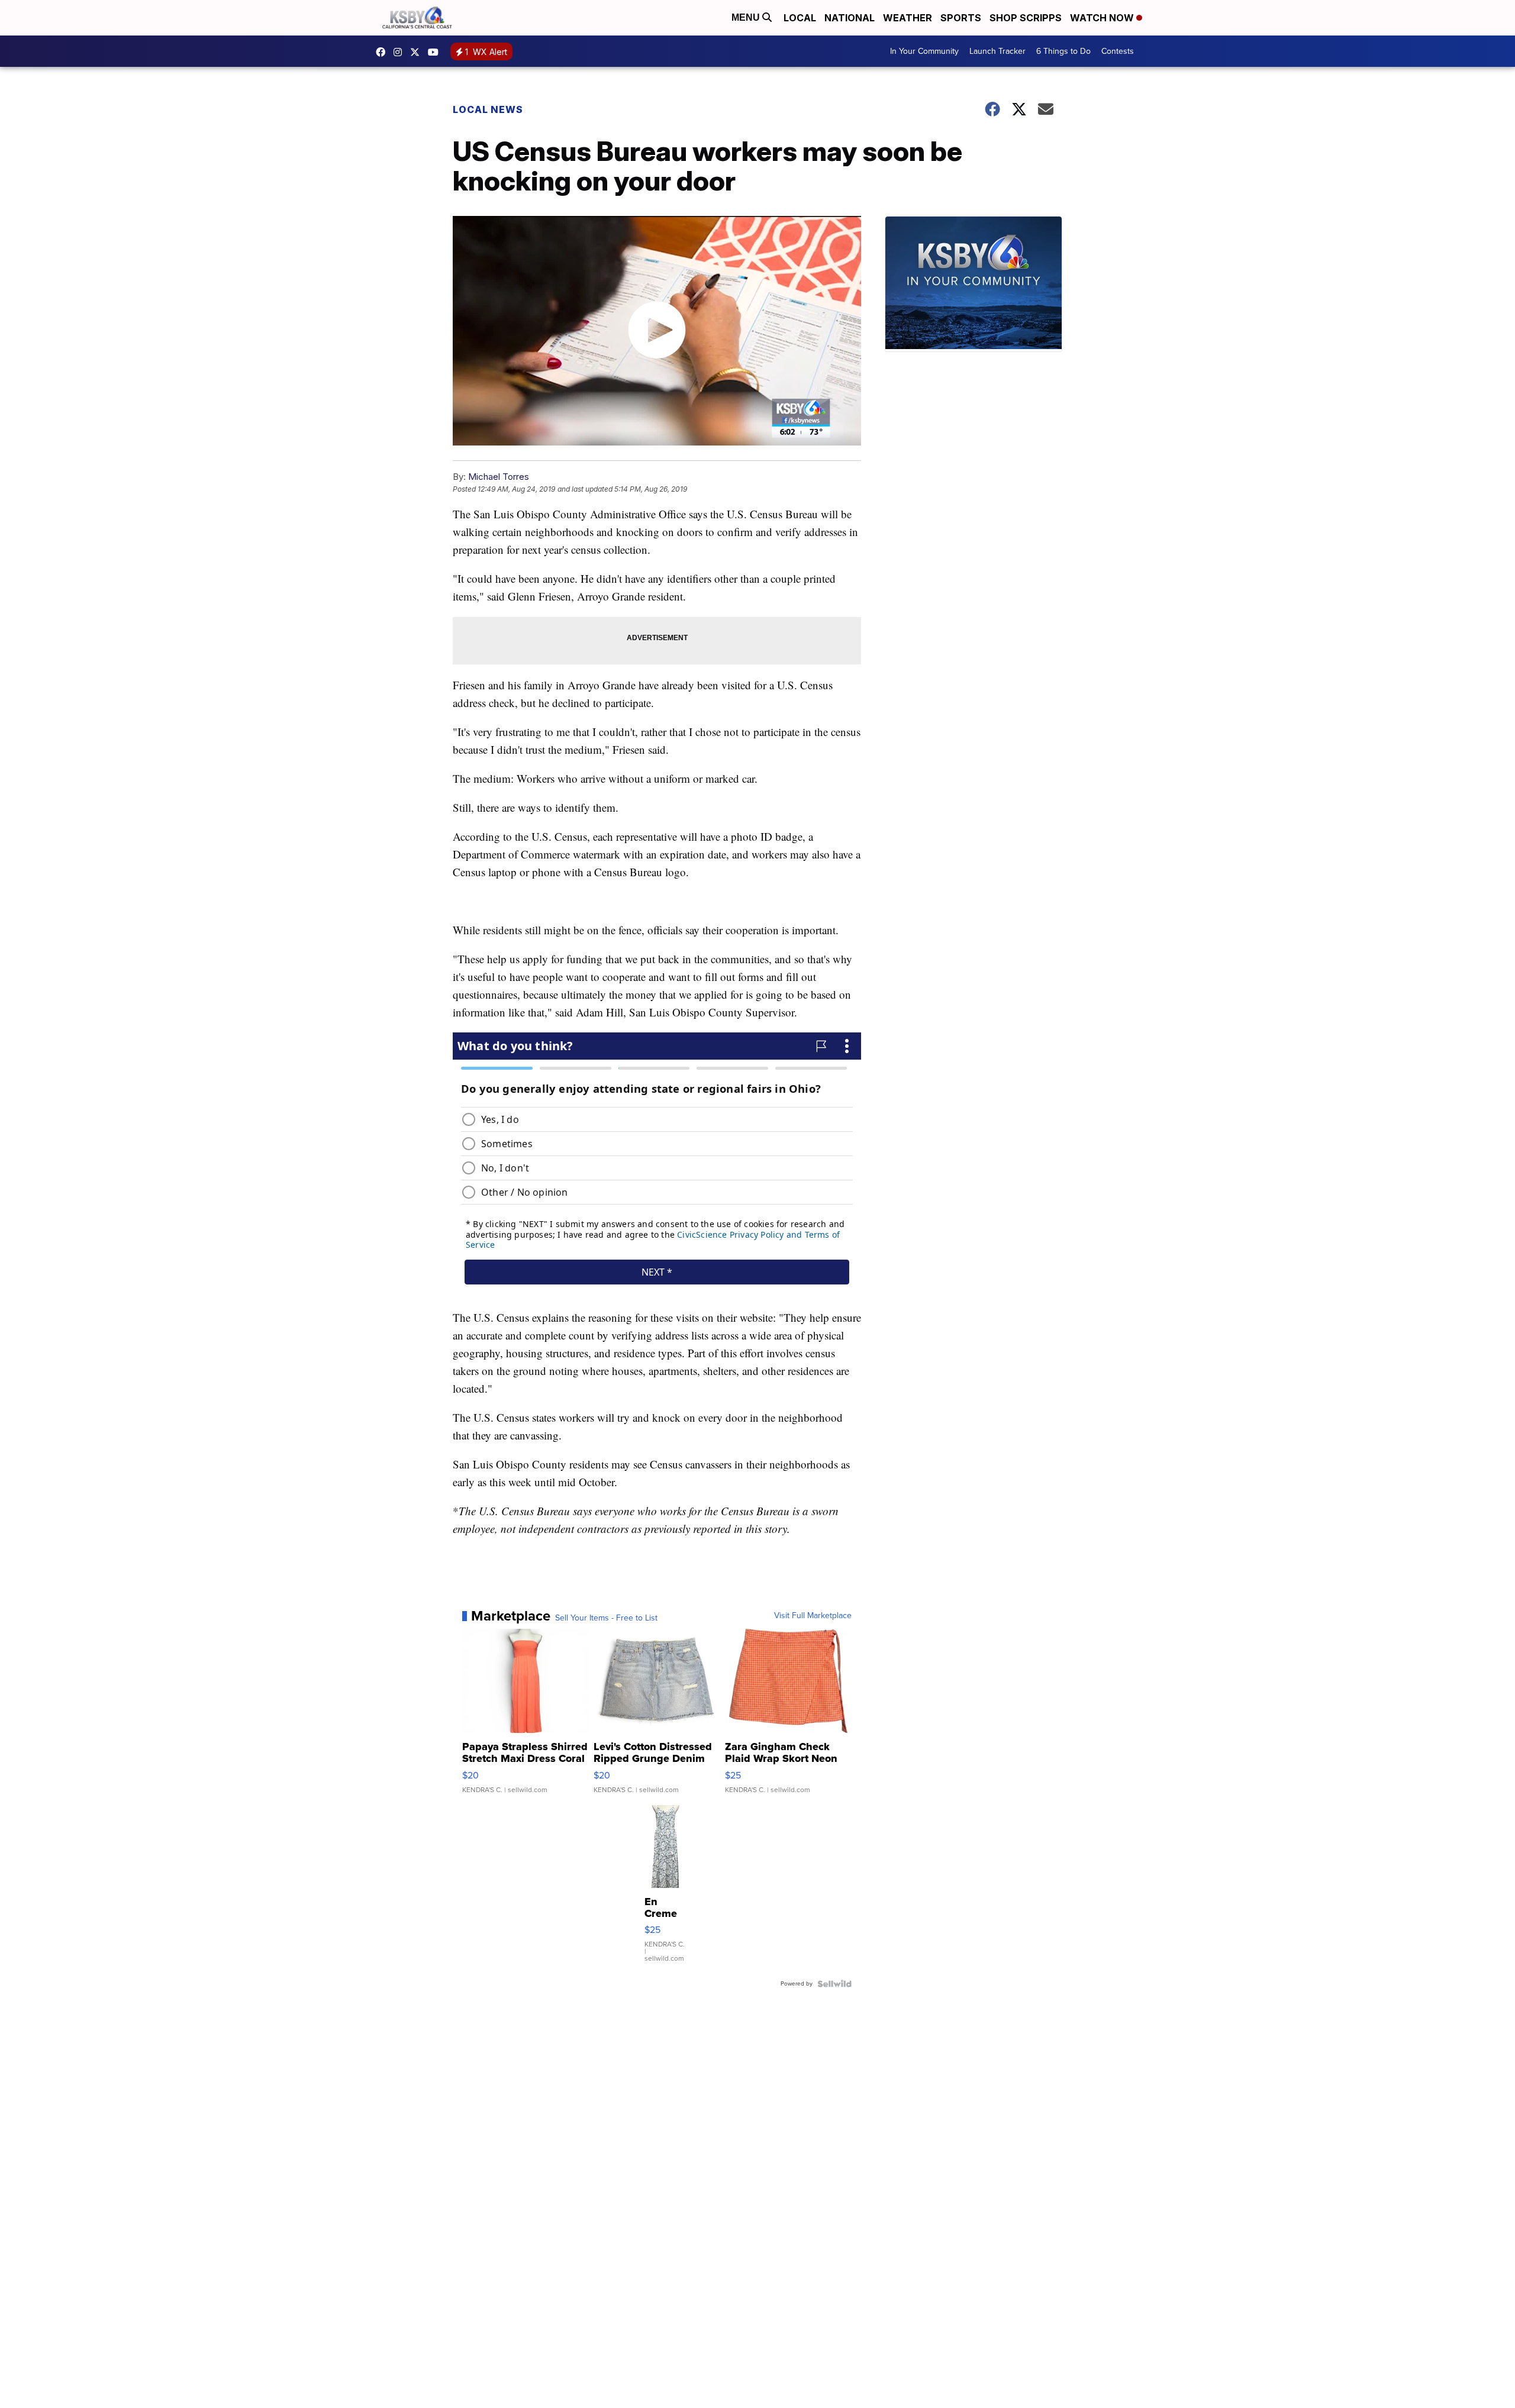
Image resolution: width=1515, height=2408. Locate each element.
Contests (1118, 51)
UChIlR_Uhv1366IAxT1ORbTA (436, 52)
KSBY (418, 52)
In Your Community (924, 51)
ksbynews (383, 52)
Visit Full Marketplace (813, 1616)
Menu (747, 17)
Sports (961, 18)
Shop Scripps (1026, 18)
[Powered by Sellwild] (834, 1984)
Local (800, 18)
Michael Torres (499, 477)
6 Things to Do (1063, 51)
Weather (908, 18)
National (850, 18)
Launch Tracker (997, 51)
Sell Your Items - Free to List (606, 1618)
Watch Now (1103, 18)
